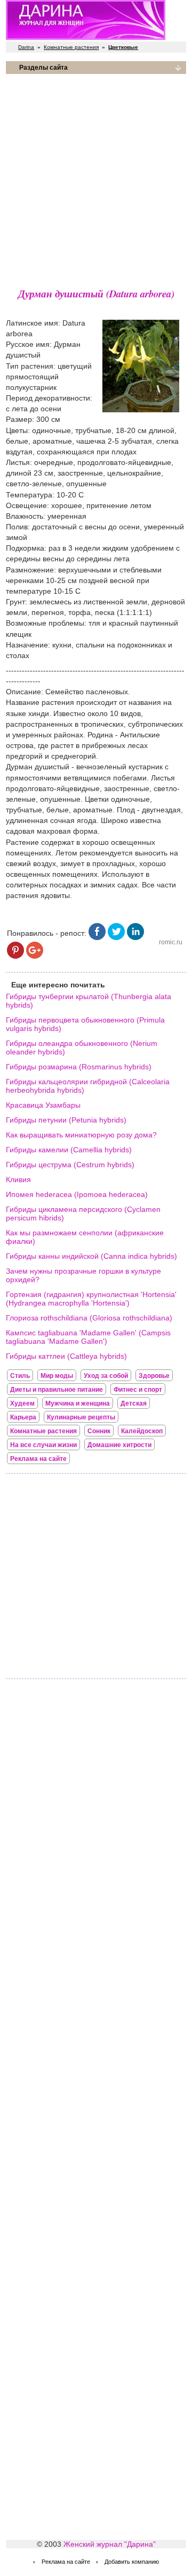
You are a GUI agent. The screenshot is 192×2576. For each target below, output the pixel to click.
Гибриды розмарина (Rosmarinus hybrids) (79, 1067)
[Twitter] (116, 937)
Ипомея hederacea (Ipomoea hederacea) (77, 1194)
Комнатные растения (71, 47)
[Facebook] (97, 937)
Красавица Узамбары (43, 1105)
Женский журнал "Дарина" (110, 2544)
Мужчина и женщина (78, 1403)
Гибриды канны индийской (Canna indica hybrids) (91, 1256)
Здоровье (154, 1376)
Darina (26, 47)
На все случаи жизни (43, 1445)
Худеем (22, 1403)
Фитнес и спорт (138, 1390)
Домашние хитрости (119, 1445)
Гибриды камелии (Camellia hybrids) (69, 1150)
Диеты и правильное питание (57, 1390)
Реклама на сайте (38, 1459)
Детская (134, 1403)
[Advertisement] (96, 178)
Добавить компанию (132, 2562)
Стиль (20, 1376)
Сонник (99, 1431)
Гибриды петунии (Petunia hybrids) (66, 1120)
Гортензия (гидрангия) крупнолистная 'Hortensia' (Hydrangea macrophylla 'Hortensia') (91, 1299)
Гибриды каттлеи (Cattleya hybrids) (66, 1356)
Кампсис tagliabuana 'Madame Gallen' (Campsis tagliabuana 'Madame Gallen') (88, 1337)
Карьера (23, 1417)
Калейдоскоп (142, 1431)
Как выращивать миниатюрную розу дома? (81, 1135)
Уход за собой (106, 1376)
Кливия (18, 1179)
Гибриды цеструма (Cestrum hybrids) (70, 1165)
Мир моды (57, 1376)
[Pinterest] (15, 956)
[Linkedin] (135, 937)
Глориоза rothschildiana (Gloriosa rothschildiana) (89, 1318)
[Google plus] (35, 956)
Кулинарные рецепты (81, 1417)
